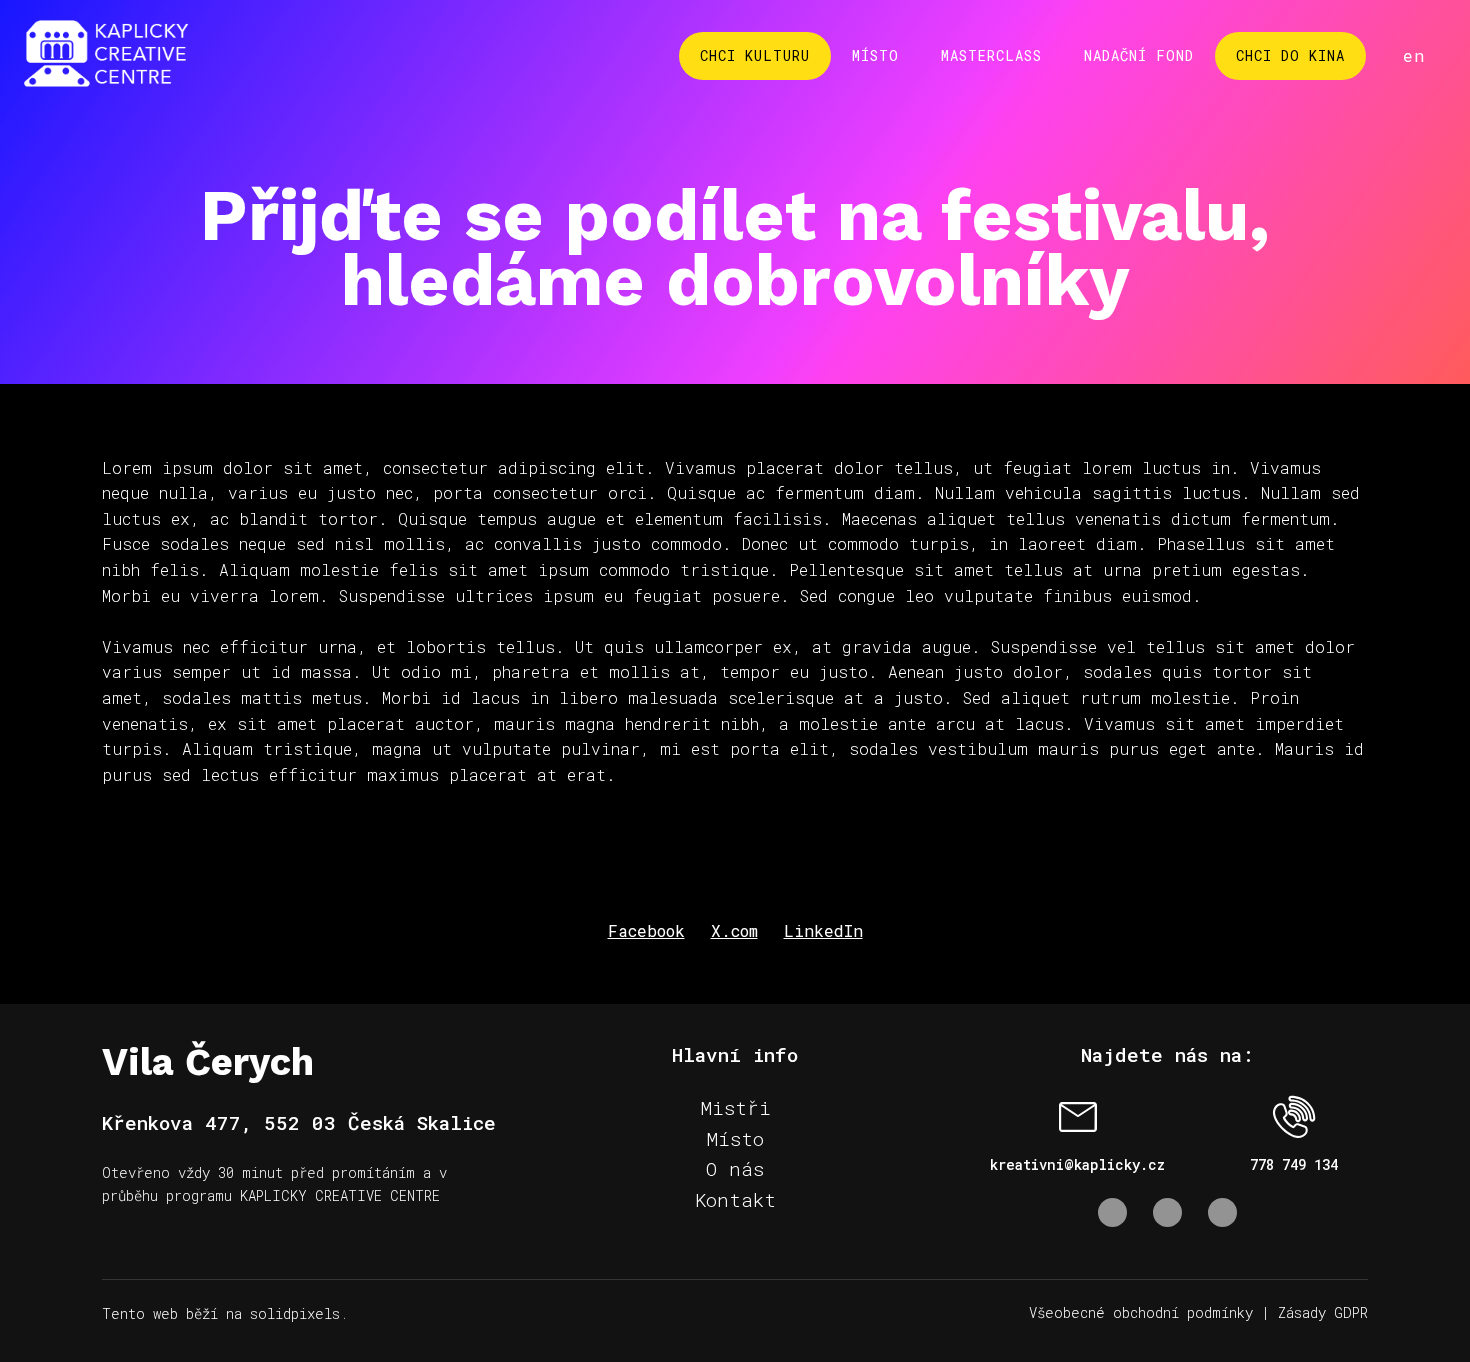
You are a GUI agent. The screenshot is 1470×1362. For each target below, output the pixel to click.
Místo (735, 1138)
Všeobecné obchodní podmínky (1141, 1312)
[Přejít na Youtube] (1222, 1212)
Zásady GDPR (1323, 1312)
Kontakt (735, 1199)
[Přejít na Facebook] (1112, 1212)
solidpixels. (299, 1313)
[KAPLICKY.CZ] (106, 56)
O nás (735, 1168)
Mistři (735, 1107)
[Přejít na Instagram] (1167, 1212)
